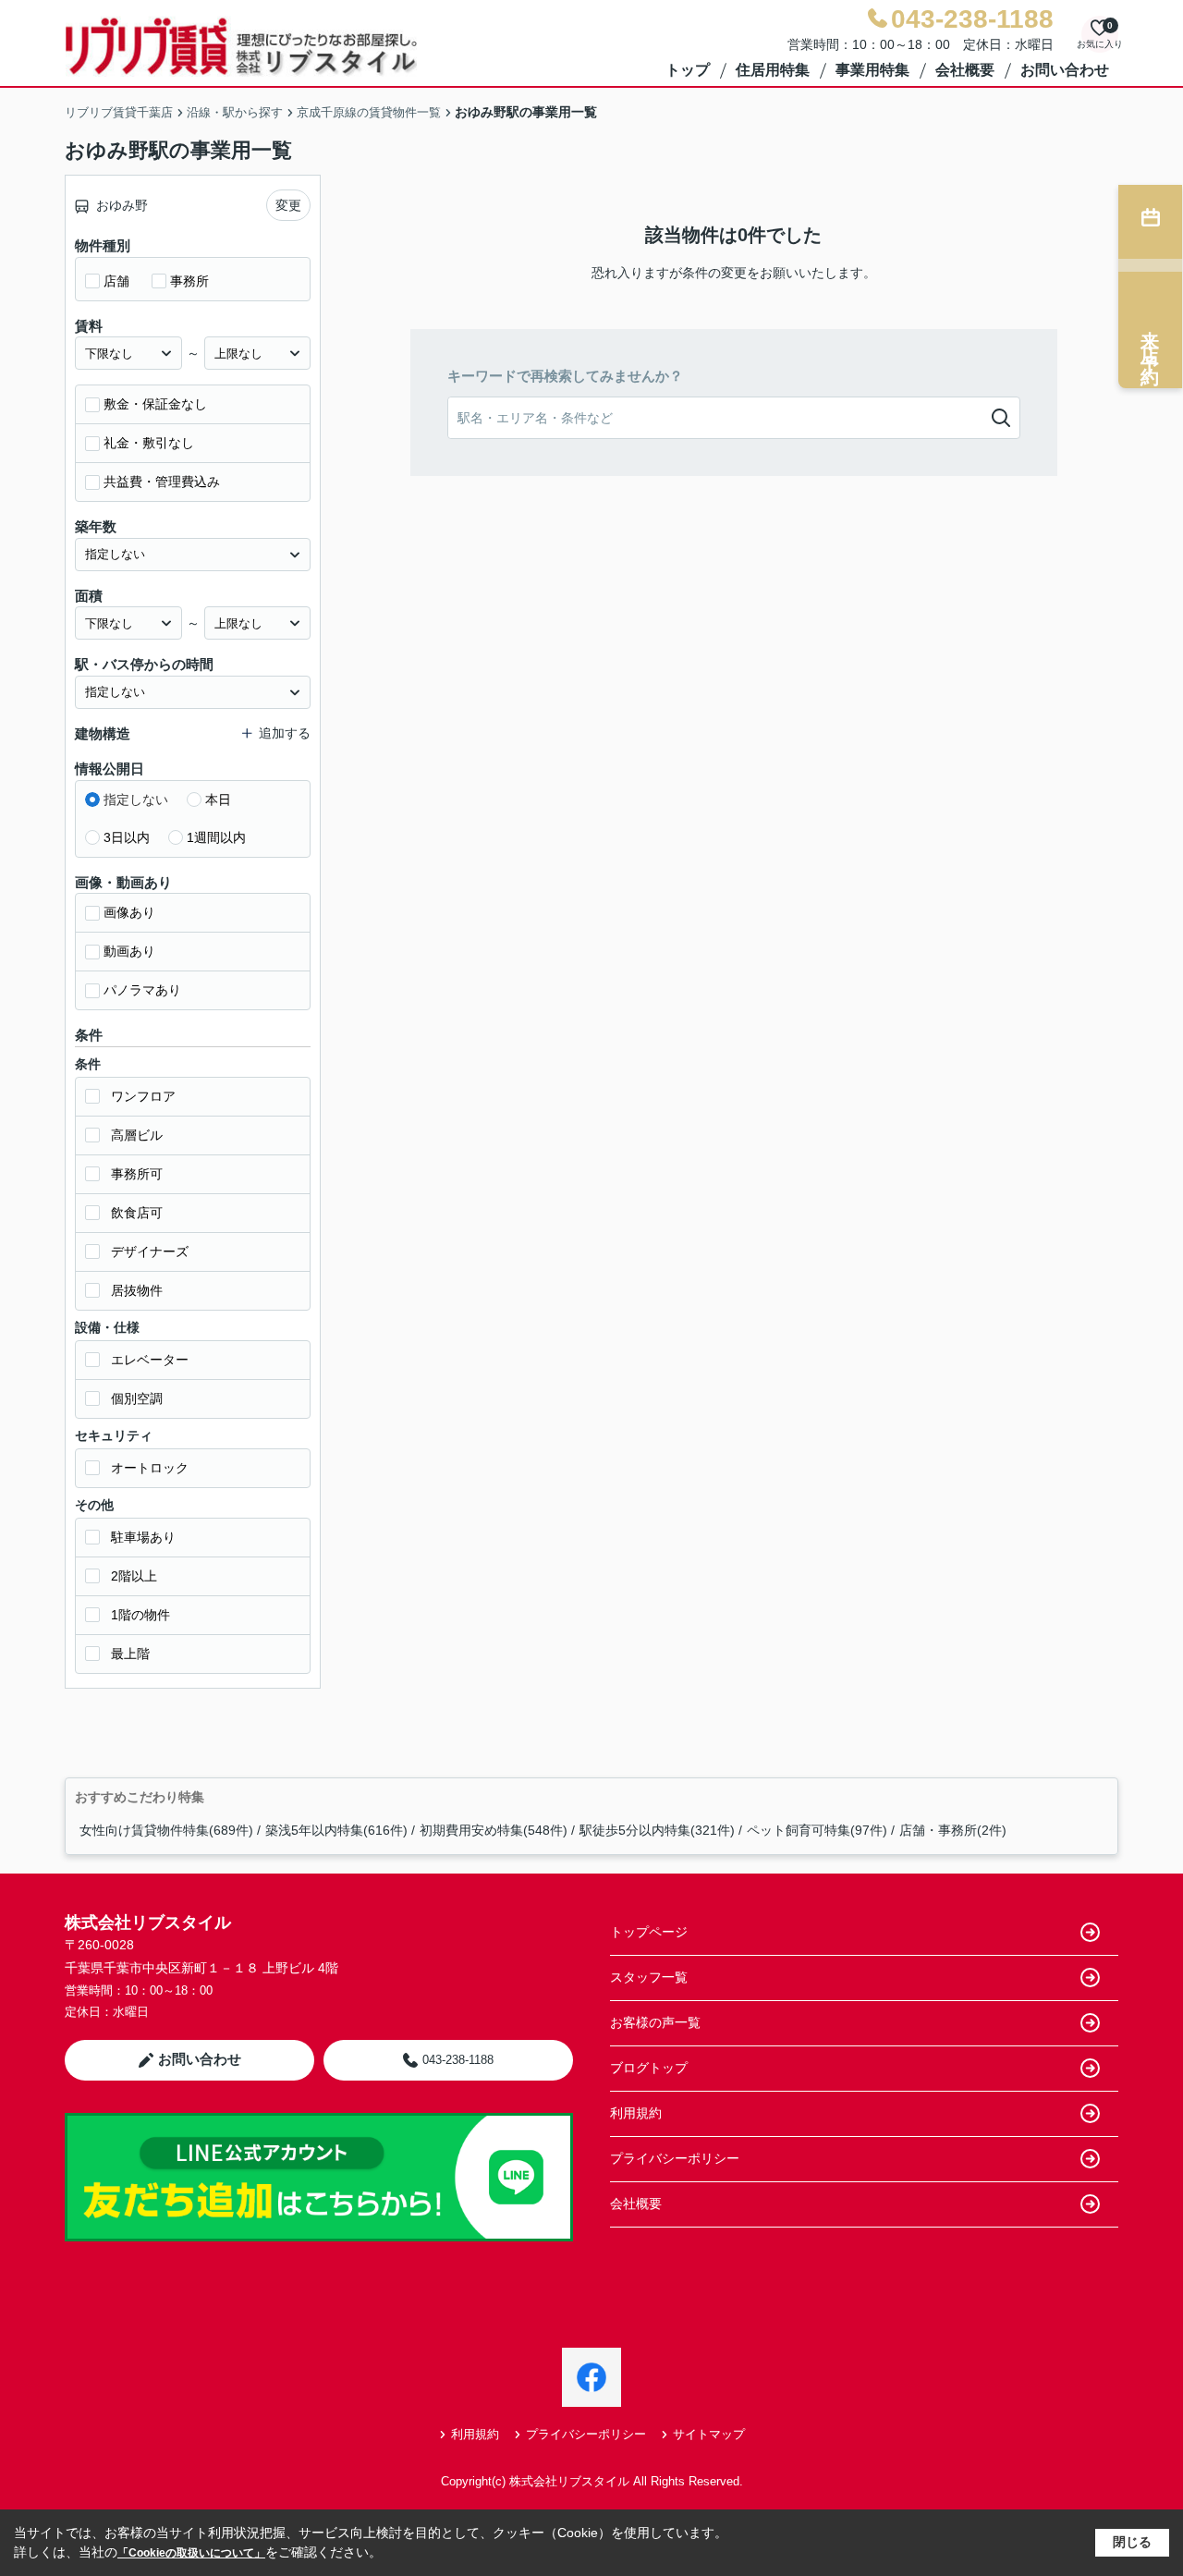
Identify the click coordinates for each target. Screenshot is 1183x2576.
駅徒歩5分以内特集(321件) (657, 1830)
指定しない (136, 800)
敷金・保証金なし (155, 404)
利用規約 (636, 2113)
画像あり (129, 912)
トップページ (649, 1932)
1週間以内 (216, 837)
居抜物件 (137, 1290)
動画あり (129, 951)
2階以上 (134, 1576)
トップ (688, 70)
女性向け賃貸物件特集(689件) (166, 1830)
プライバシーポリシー (675, 2158)
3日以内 (127, 837)
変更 (288, 205)
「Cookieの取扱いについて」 (191, 2553)
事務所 (189, 281)
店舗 (116, 281)
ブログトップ (649, 2068)
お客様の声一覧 (655, 2022)
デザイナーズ (150, 1251)
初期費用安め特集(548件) (494, 1830)
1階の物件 (140, 1615)
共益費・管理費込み (162, 482)
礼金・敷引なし (149, 443)
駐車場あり (143, 1537)
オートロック (150, 1468)
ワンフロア (143, 1096)
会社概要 (965, 70)
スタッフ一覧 (649, 1977)
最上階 (130, 1654)
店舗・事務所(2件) (953, 1830)
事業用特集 (872, 70)
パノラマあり (142, 990)
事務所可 (137, 1174)
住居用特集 (773, 70)
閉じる (1132, 2542)
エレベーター (150, 1360)
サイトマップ (709, 2434)
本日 (218, 800)
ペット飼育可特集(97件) (817, 1830)
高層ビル (137, 1135)
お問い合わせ (1065, 70)
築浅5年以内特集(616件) (336, 1830)
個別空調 (137, 1398)
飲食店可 (137, 1213)
